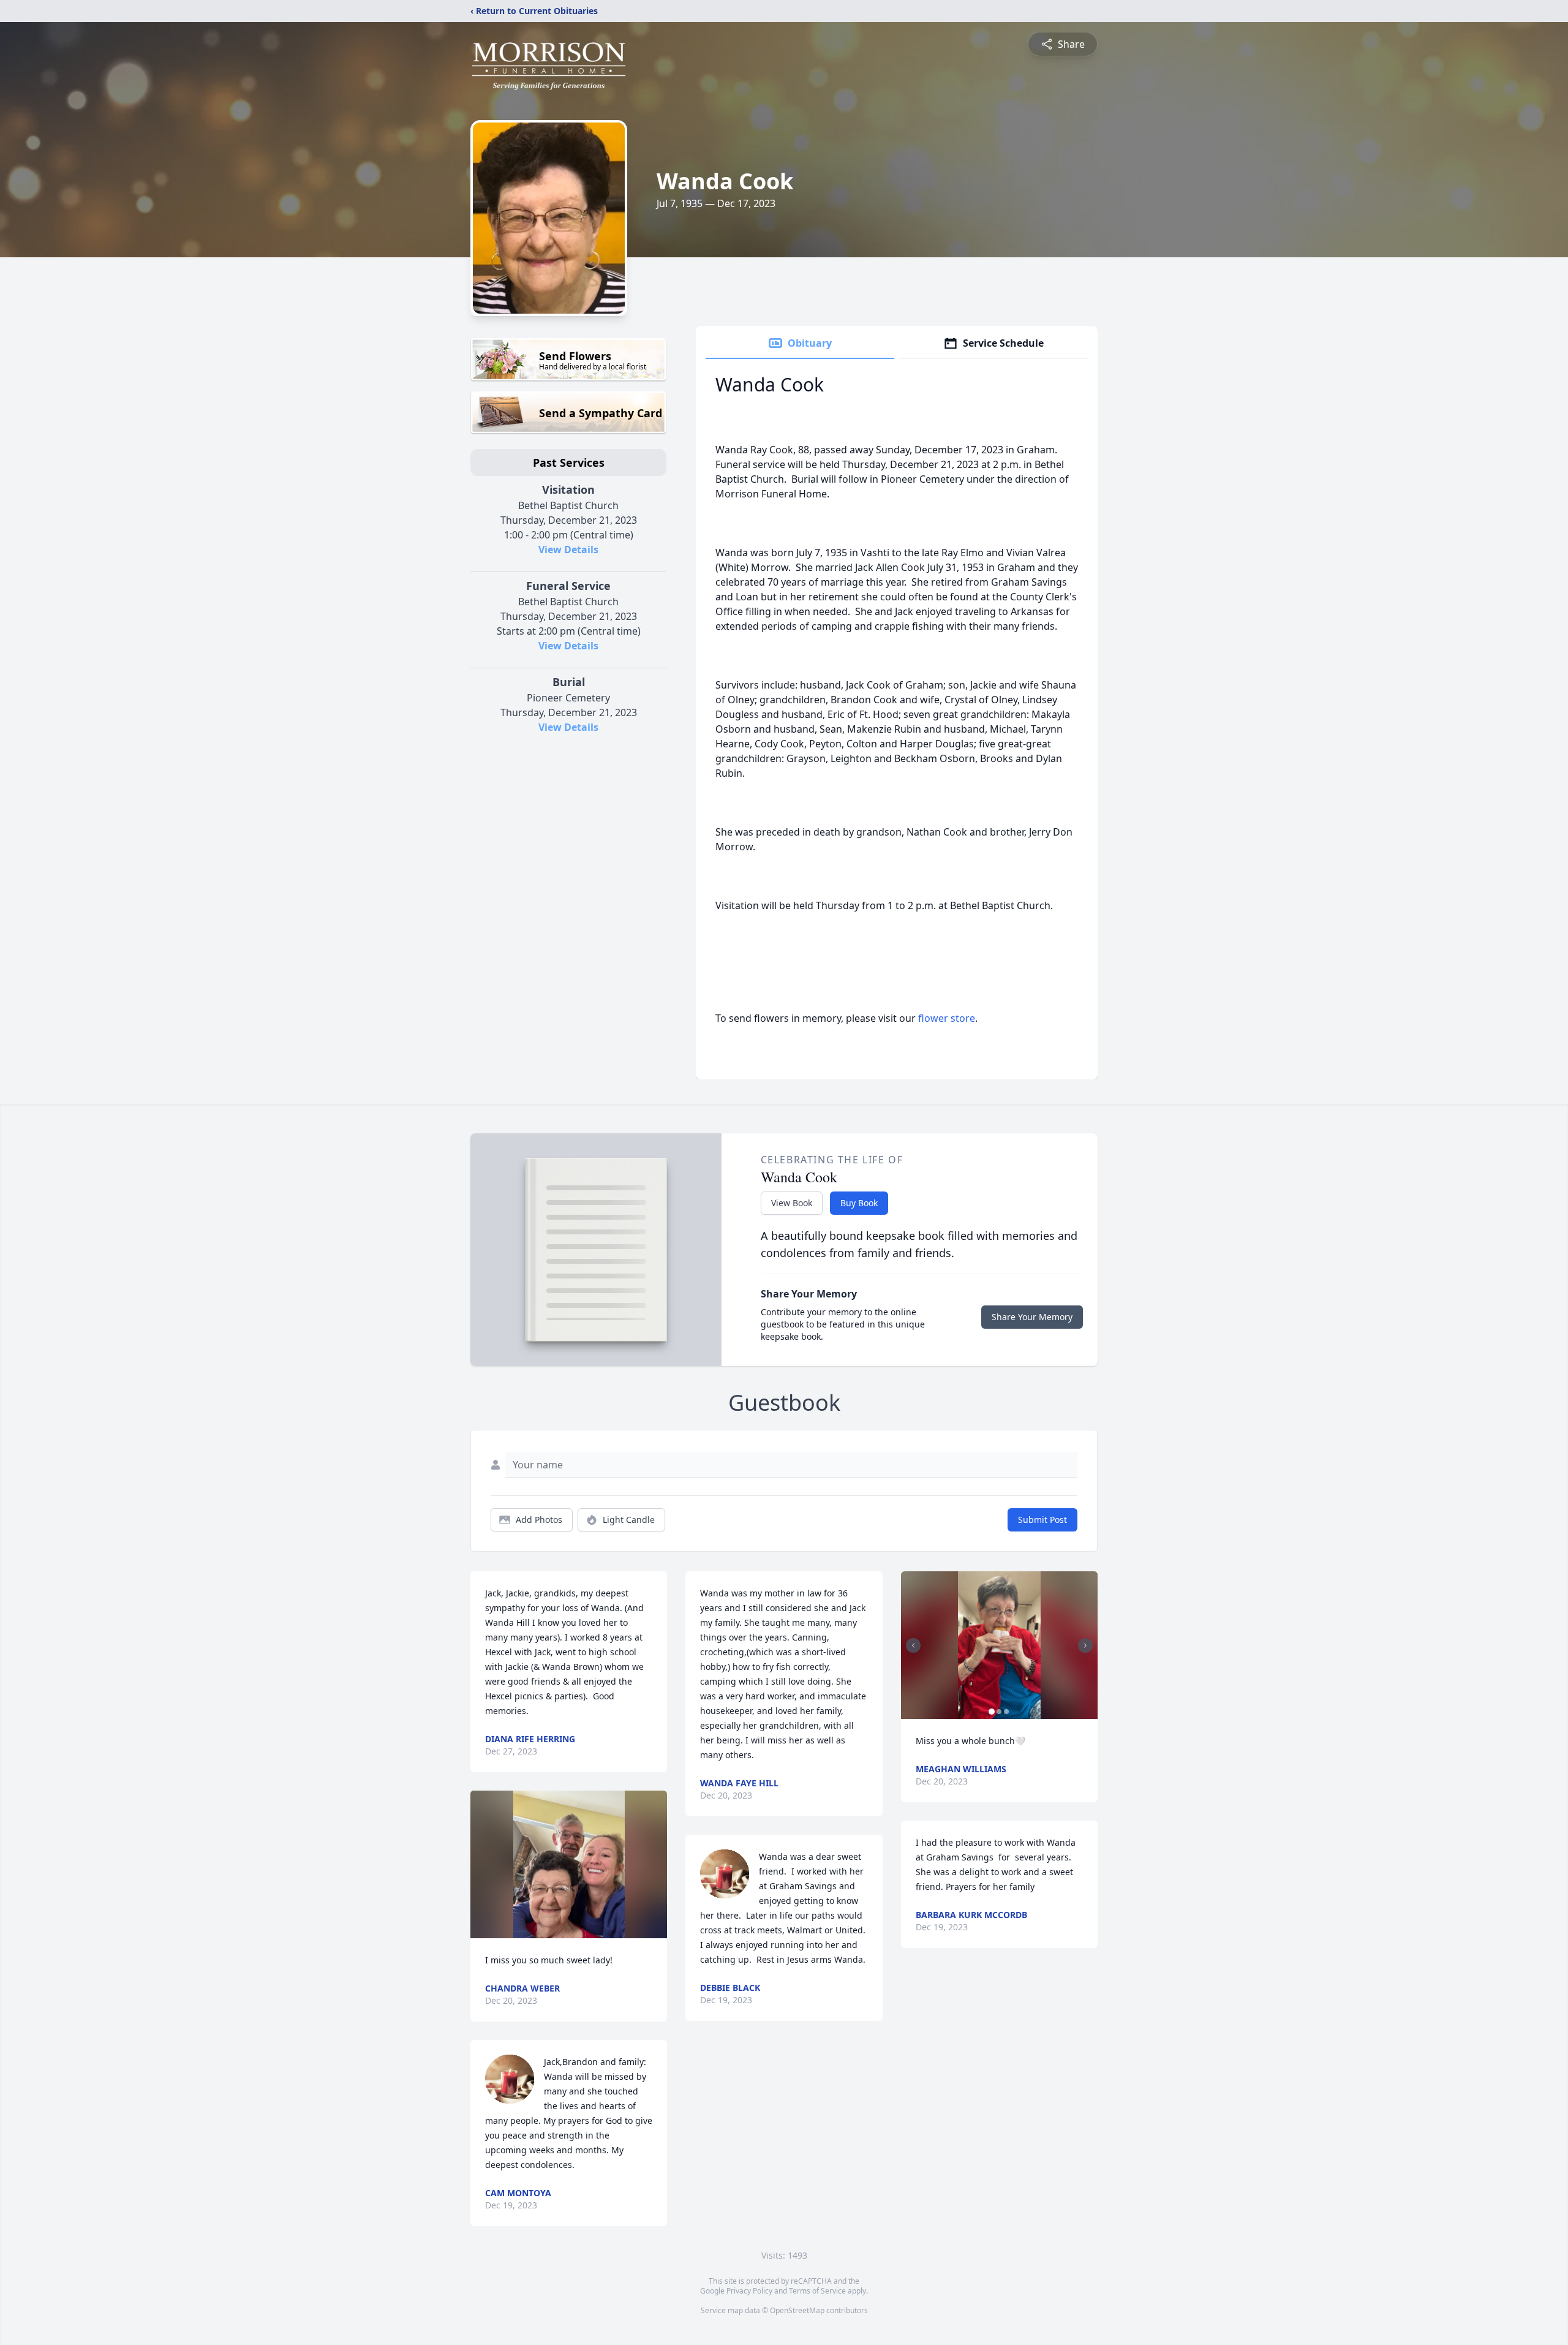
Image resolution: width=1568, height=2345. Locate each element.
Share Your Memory (1032, 1317)
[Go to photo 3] (1006, 1712)
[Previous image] (913, 1645)
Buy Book (859, 1203)
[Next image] (1085, 1645)
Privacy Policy (749, 2291)
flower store (947, 1018)
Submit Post (1042, 1520)
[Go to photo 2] (999, 1712)
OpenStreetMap (797, 2310)
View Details (568, 549)
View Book (792, 1203)
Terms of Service (817, 2291)
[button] (569, 1864)
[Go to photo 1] (992, 1712)
